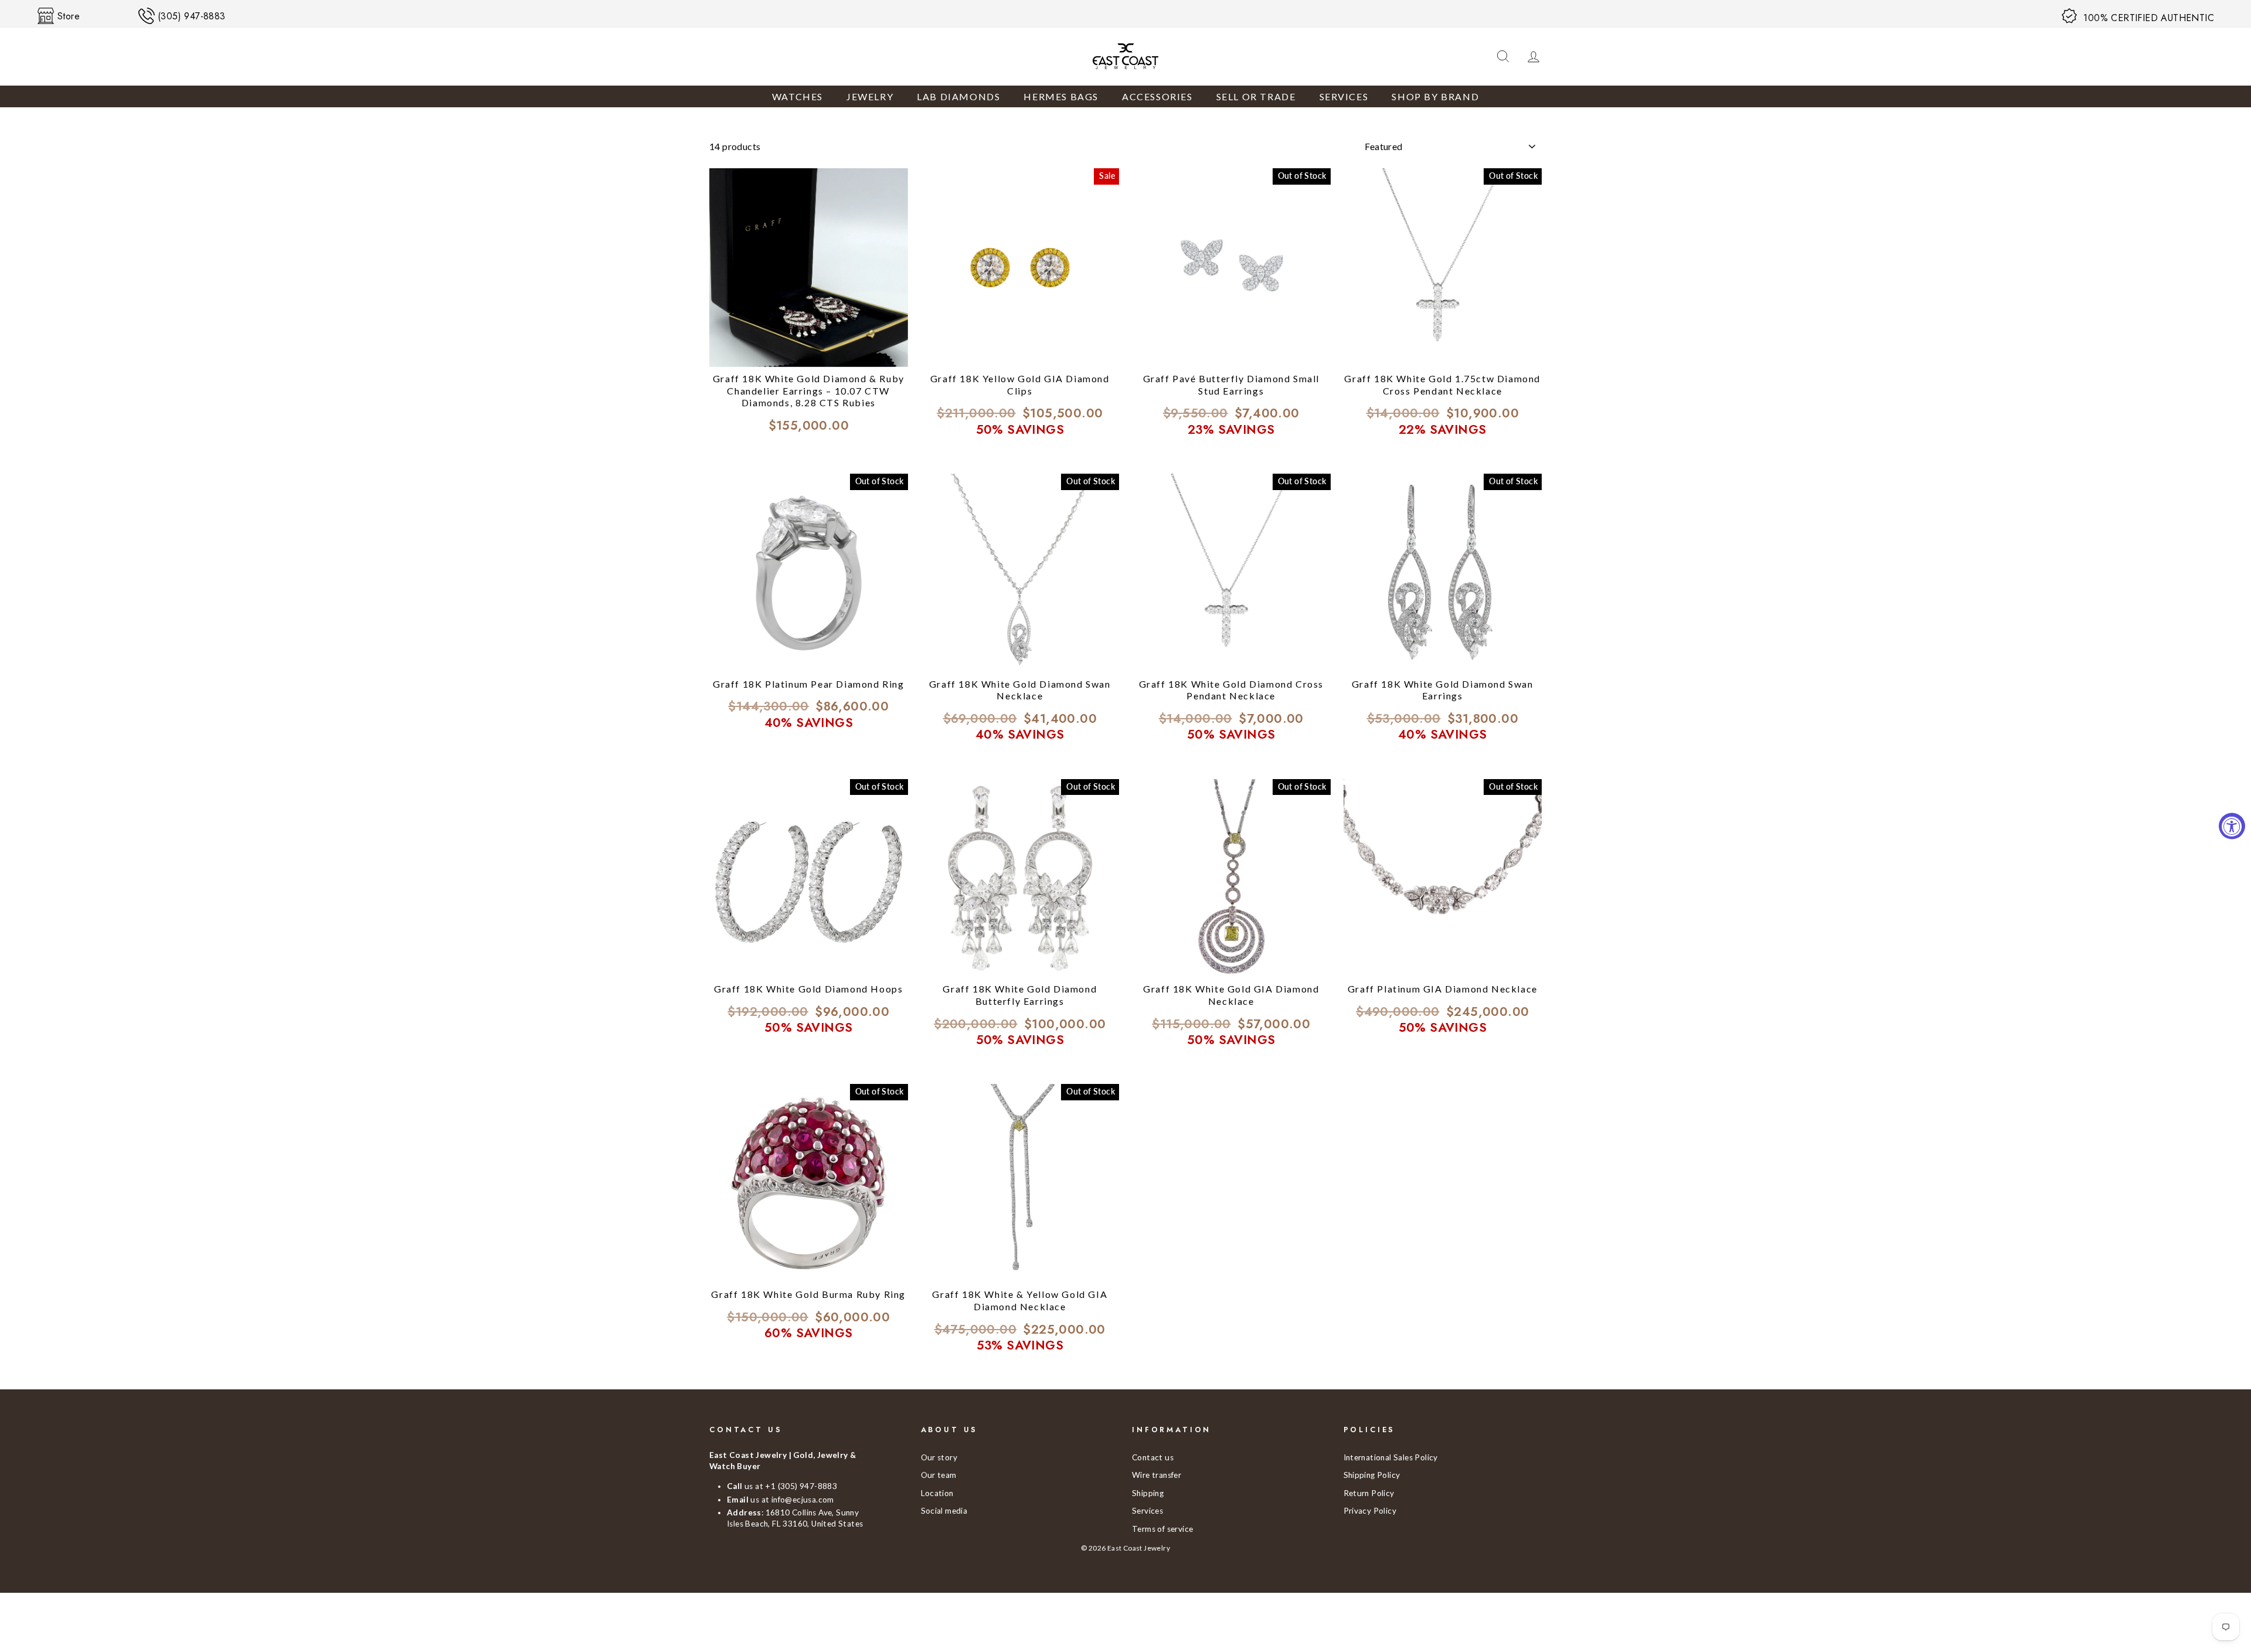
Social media (944, 1511)
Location (937, 1493)
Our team (939, 1475)
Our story (939, 1457)
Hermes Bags (1061, 96)
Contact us (1153, 1457)
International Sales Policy (1391, 1457)
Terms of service (1162, 1529)
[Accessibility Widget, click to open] (2232, 826)
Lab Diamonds (958, 96)
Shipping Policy (1372, 1475)
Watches (798, 96)
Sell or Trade (1256, 96)
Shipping (1148, 1493)
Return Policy (1369, 1493)
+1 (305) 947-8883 (801, 1486)
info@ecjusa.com (803, 1500)
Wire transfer (1157, 1475)
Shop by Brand (1435, 96)
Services (1344, 96)
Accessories (1157, 96)
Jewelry (870, 96)
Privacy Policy (1370, 1511)
